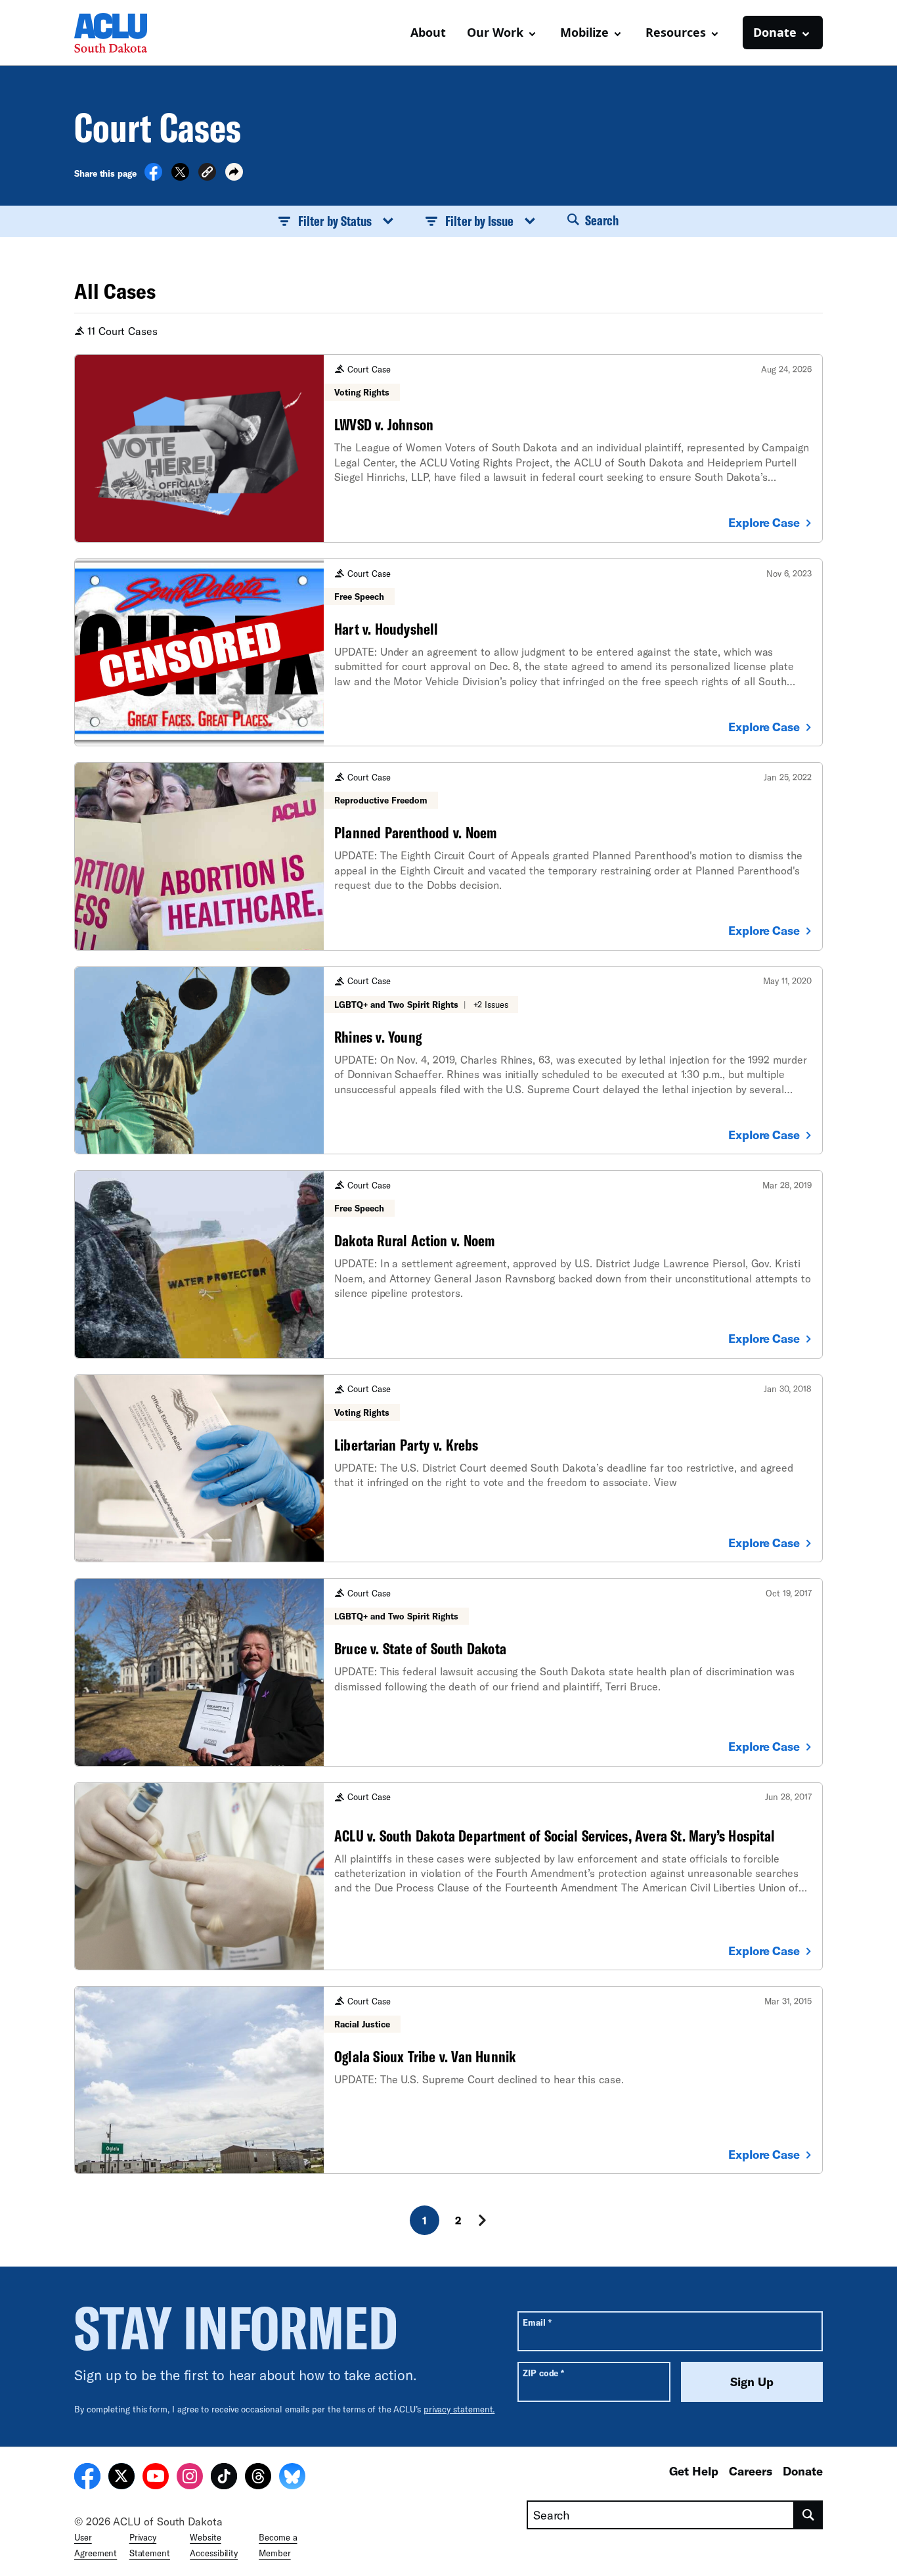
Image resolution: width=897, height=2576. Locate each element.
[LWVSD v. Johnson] (448, 448)
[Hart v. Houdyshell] (448, 652)
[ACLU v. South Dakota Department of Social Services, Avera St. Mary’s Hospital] (448, 1876)
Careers (751, 2471)
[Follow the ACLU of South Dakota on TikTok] (224, 2478)
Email (537, 2322)
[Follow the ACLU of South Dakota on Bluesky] (292, 2478)
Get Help (694, 2471)
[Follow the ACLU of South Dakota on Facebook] (87, 2478)
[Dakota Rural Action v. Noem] (448, 1264)
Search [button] (600, 220)
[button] (207, 174)
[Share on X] (180, 177)
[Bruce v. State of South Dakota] (448, 1672)
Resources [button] (676, 32)
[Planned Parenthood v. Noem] (448, 856)
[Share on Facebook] (153, 177)
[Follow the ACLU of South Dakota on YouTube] (156, 2478)
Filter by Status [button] (335, 221)
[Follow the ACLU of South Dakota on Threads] (258, 2478)
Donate (803, 2471)
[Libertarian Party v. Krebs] (448, 1468)
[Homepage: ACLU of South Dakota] (120, 33)
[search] (809, 2515)
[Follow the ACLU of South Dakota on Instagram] (190, 2478)
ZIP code (543, 2373)
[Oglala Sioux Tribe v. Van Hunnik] (448, 2080)
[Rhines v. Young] (448, 1060)
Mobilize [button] (584, 32)
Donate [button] (775, 32)
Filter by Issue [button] (479, 221)
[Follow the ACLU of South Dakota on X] (121, 2478)
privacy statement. (459, 2409)
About (428, 32)
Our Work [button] (495, 32)
